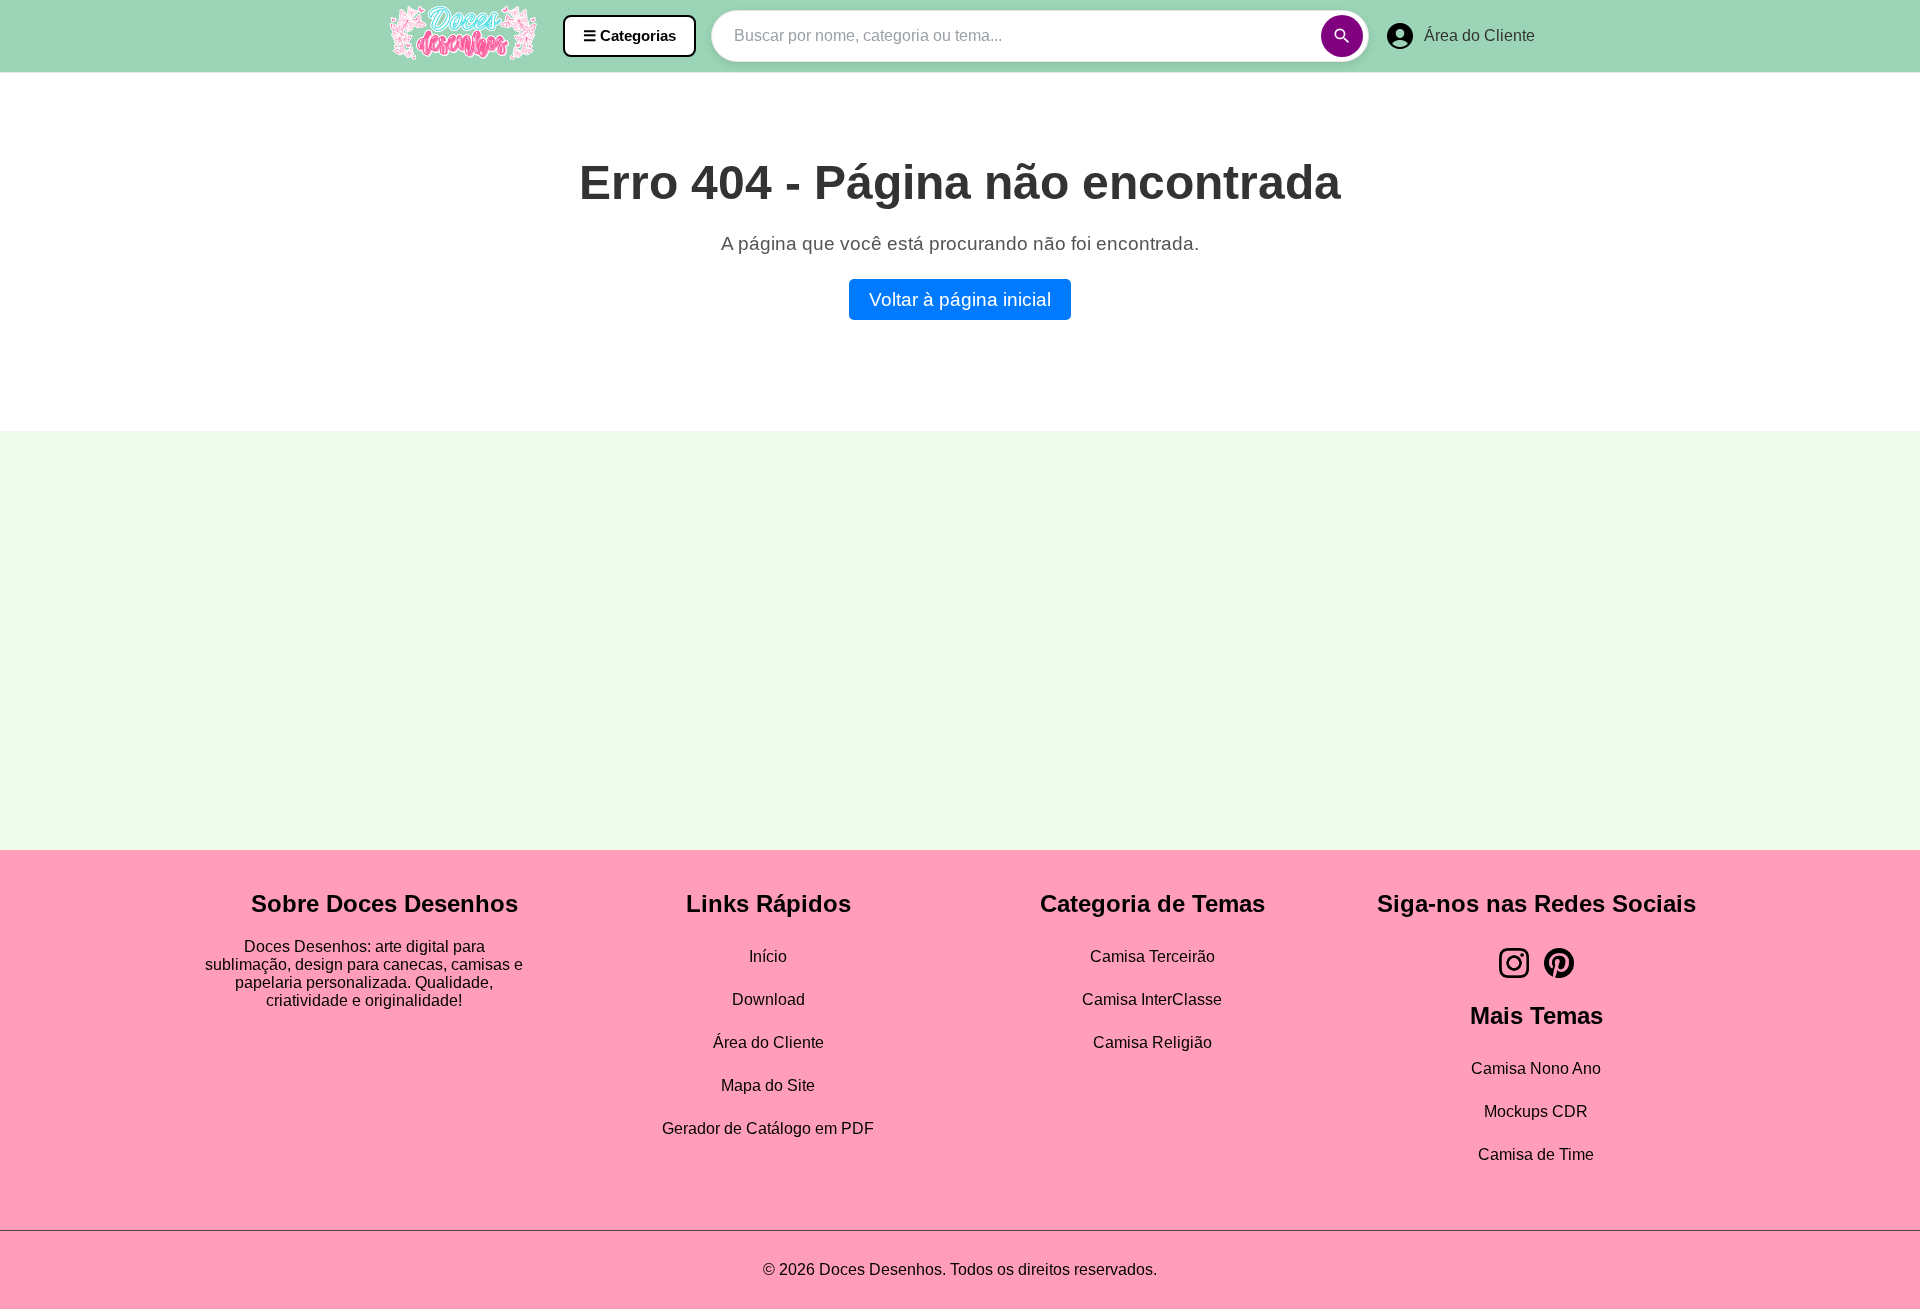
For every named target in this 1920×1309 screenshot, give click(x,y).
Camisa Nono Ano (1536, 1068)
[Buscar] (1342, 36)
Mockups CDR (1536, 1111)
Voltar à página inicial (960, 299)
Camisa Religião (1152, 1042)
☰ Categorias (629, 35)
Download (768, 999)
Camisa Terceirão (1152, 956)
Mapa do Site (768, 1085)
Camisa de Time (1536, 1154)
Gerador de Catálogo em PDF (768, 1128)
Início (768, 956)
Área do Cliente (768, 1042)
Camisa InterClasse (1152, 999)
